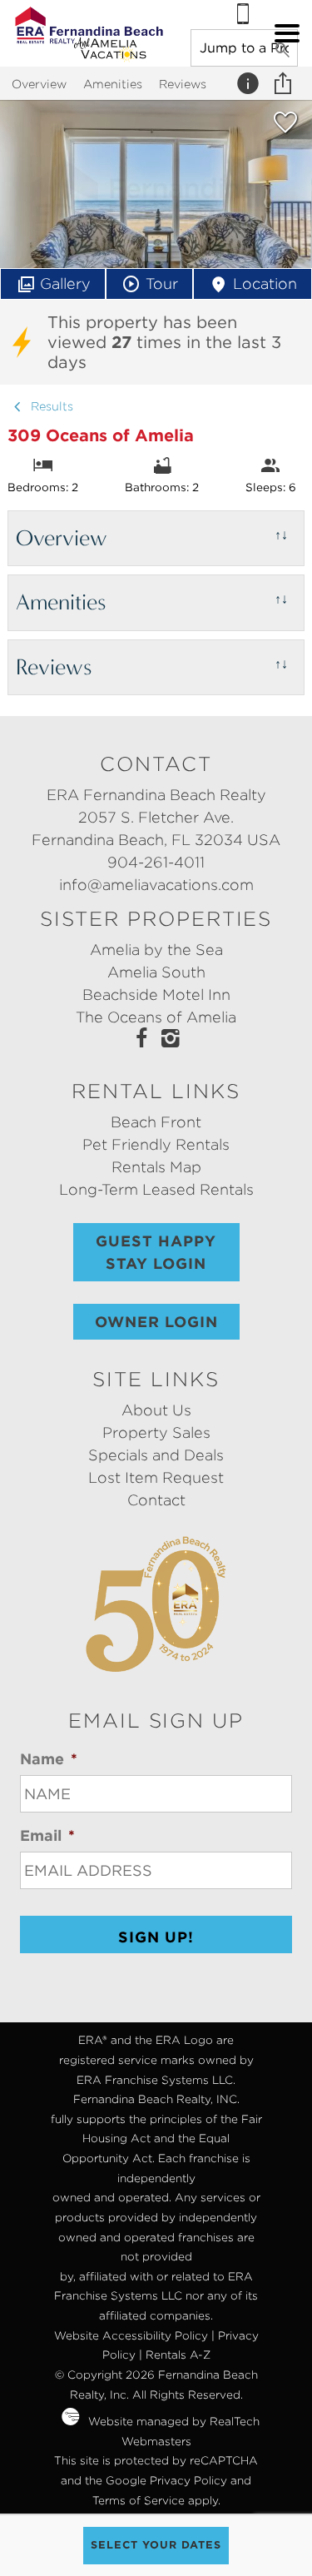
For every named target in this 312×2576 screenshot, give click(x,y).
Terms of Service (139, 2500)
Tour (162, 283)
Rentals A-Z (178, 2355)
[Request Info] (250, 83)
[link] (285, 129)
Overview (39, 84)
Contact (156, 1500)
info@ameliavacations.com (156, 885)
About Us (156, 1410)
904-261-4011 (156, 862)
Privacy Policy (188, 2480)
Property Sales (156, 1432)
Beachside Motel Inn (156, 995)
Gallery (65, 283)
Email (47, 1835)
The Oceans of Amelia (156, 1017)
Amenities (113, 84)
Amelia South (156, 972)
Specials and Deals (156, 1455)
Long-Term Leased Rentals (156, 1189)
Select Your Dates (156, 2545)
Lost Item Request (156, 1477)
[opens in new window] (142, 1040)
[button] (287, 33)
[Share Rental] (285, 83)
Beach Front (156, 1122)
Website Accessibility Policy (131, 2335)
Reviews (183, 84)
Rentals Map (156, 1167)
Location (265, 283)
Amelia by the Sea (156, 950)
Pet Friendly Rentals (156, 1144)
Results (50, 406)
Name (49, 1759)
